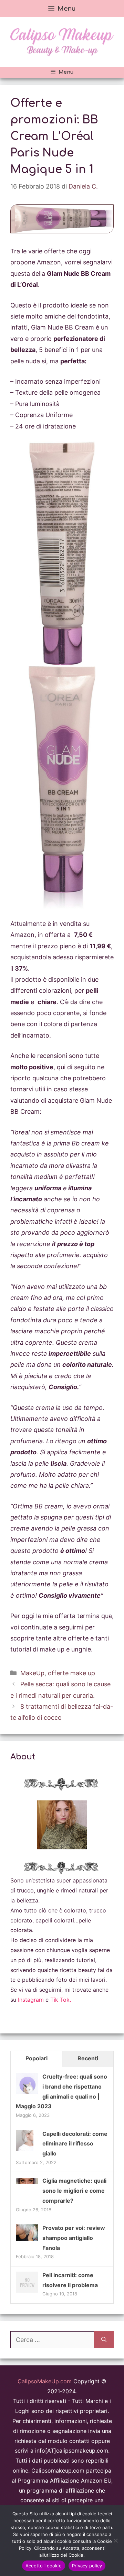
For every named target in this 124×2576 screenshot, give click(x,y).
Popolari (37, 2058)
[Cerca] (104, 2340)
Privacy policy (87, 2566)
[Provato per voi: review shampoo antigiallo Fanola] (27, 2239)
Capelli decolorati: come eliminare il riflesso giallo (75, 2144)
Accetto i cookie (44, 2566)
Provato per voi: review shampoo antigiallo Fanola (74, 2238)
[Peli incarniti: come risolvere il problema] (27, 2292)
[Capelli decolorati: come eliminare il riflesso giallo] (25, 2151)
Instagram (31, 2000)
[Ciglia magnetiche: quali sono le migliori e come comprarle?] (27, 2182)
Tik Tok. (61, 2000)
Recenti (88, 2058)
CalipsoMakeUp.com (45, 2381)
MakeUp (32, 1673)
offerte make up (71, 1673)
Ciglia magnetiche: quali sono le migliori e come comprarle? (74, 2191)
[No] (115, 2540)
